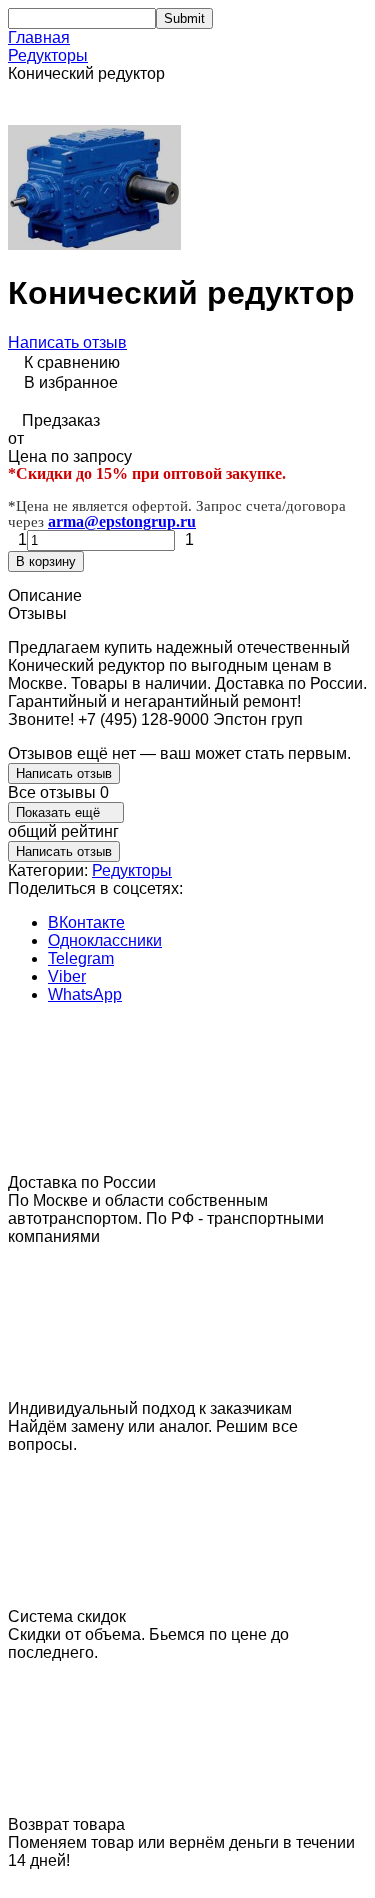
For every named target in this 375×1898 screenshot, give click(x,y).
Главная (39, 37)
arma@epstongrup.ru (122, 521)
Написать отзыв (67, 342)
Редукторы (48, 55)
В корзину (46, 561)
